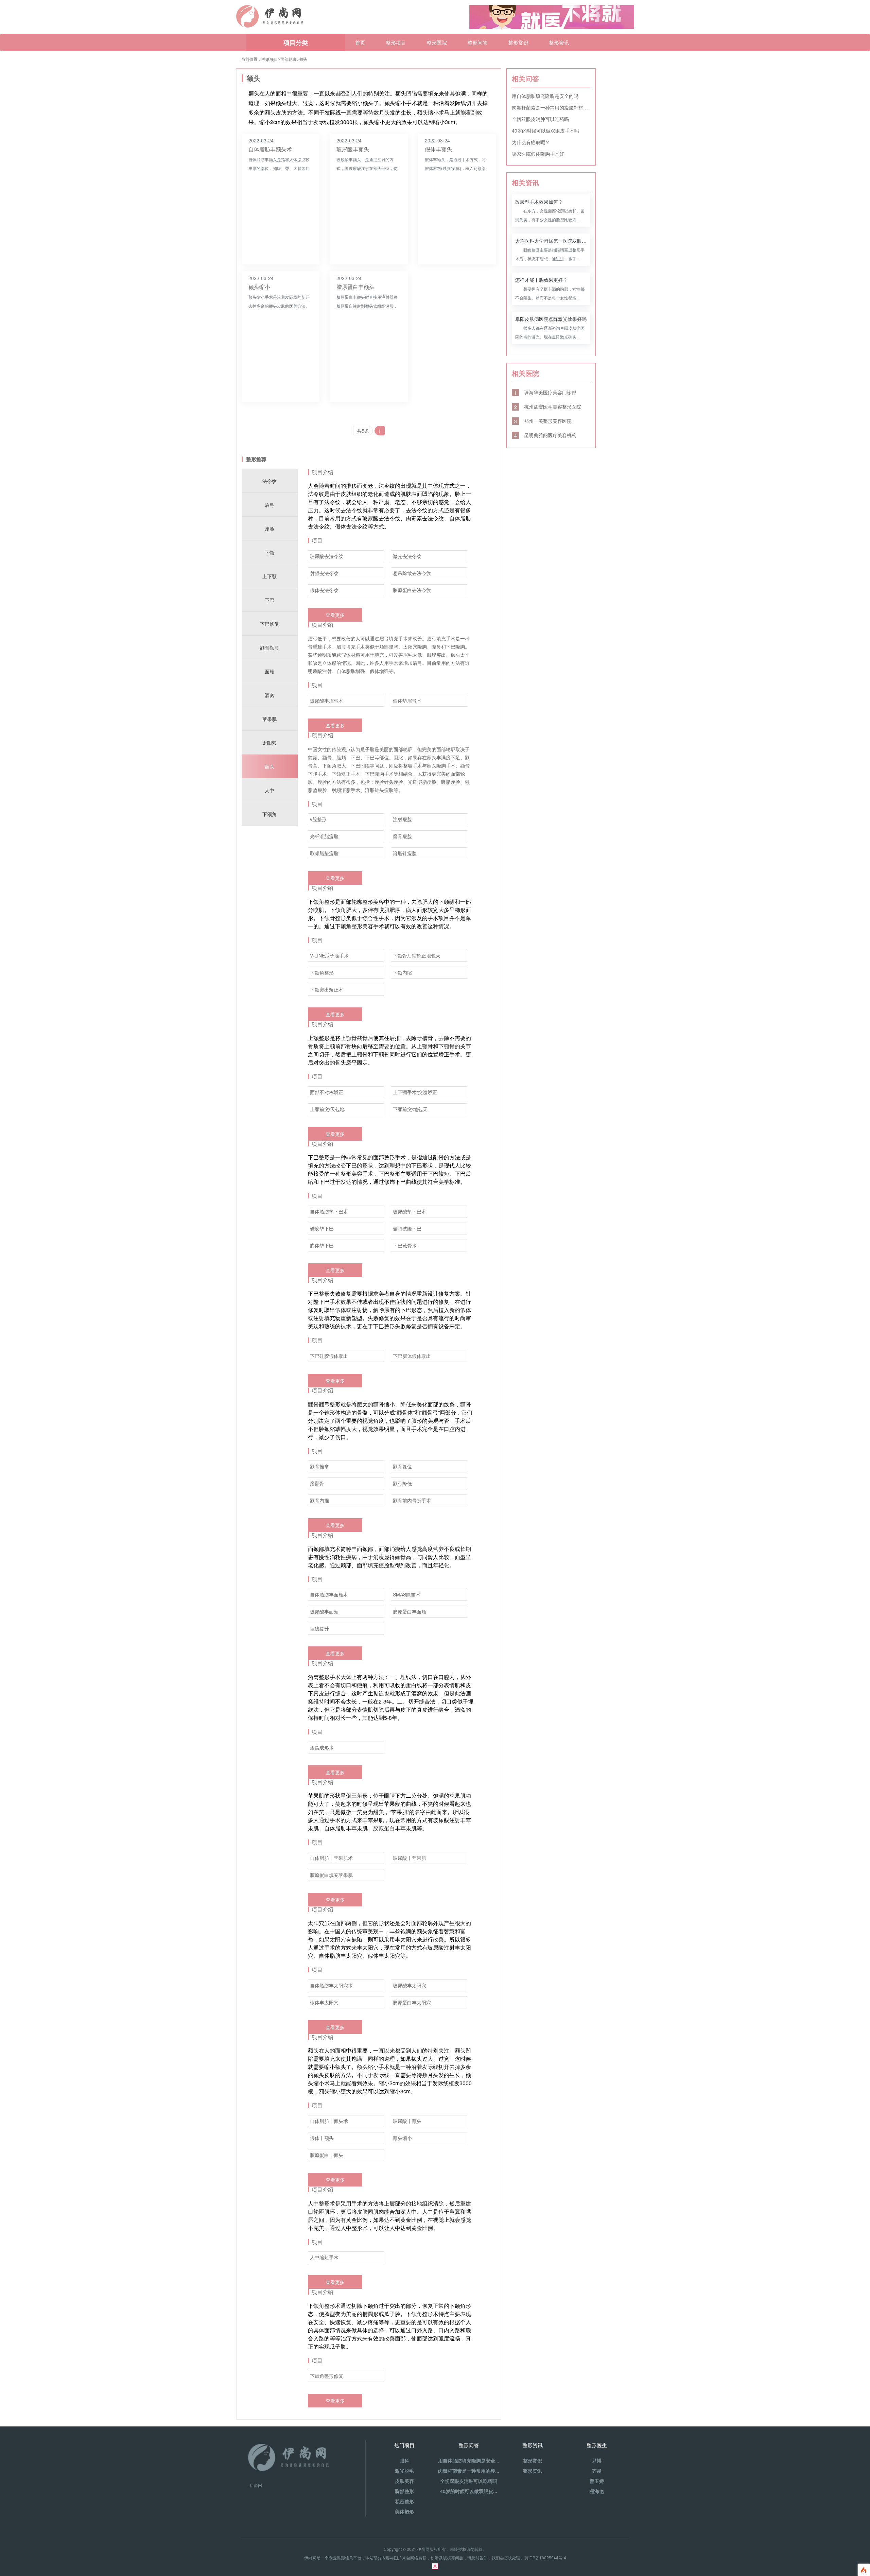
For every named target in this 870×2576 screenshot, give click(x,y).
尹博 (597, 2460)
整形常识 (518, 42)
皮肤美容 (404, 2481)
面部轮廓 (289, 59)
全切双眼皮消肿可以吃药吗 (540, 119)
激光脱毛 (404, 2471)
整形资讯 (559, 42)
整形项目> (271, 59)
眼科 (404, 2460)
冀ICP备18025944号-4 (545, 2557)
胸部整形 (404, 2491)
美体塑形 (404, 2511)
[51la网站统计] (435, 2565)
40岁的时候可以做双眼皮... (469, 2491)
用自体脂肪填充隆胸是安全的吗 (545, 96)
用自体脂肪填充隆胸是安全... (469, 2460)
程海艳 (597, 2491)
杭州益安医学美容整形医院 (548, 407)
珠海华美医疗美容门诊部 (545, 392)
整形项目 (396, 42)
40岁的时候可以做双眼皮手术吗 (545, 131)
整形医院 (437, 42)
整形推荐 (256, 459)
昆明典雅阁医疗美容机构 (545, 435)
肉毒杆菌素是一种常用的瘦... (469, 2471)
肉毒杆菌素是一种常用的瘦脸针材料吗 (551, 107)
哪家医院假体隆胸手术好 (538, 154)
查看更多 (335, 615)
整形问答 (477, 42)
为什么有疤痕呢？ (531, 142)
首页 (360, 42)
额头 (303, 59)
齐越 (597, 2471)
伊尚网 (256, 2485)
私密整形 (404, 2501)
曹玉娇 (597, 2481)
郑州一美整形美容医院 (543, 421)
